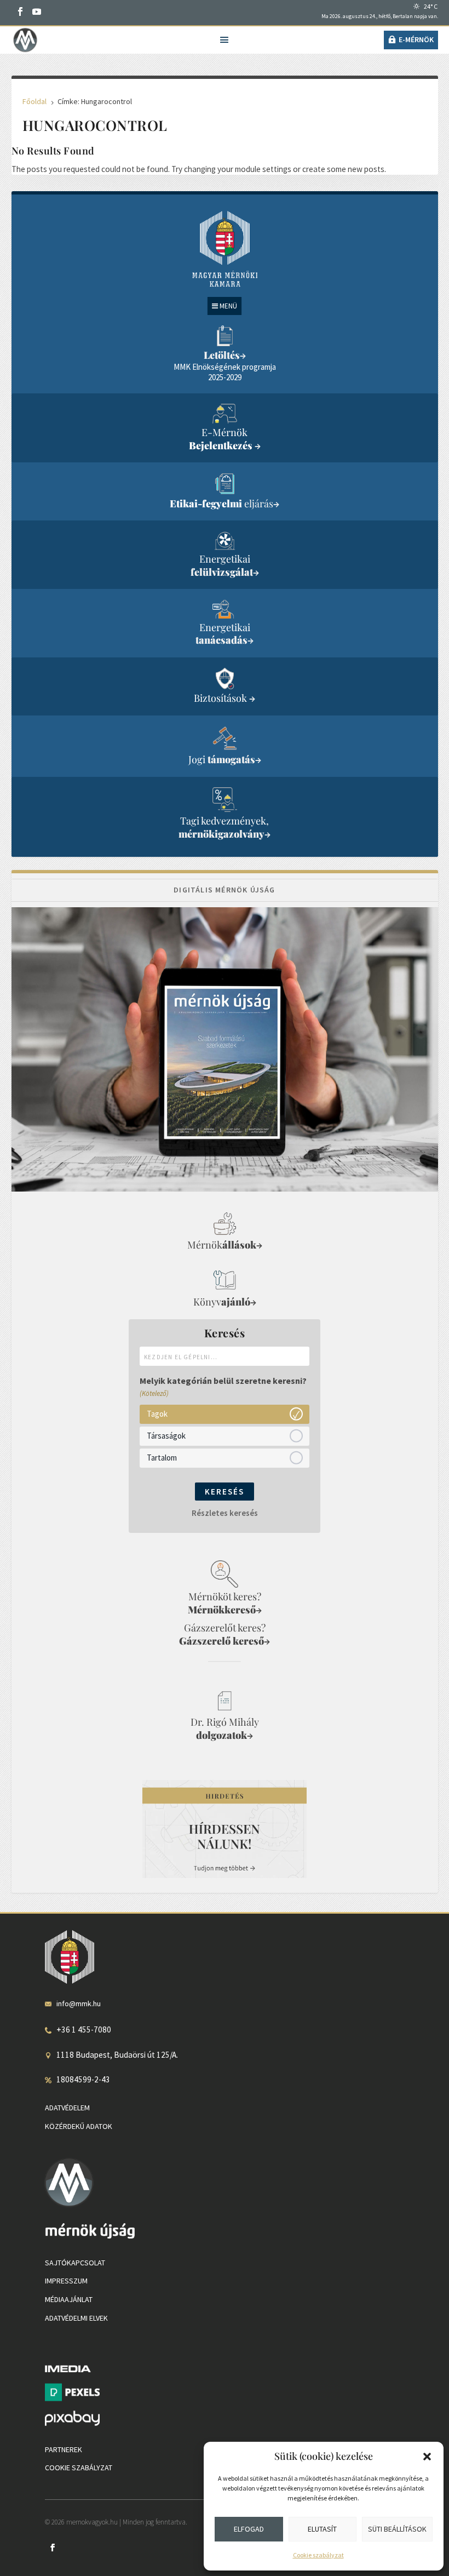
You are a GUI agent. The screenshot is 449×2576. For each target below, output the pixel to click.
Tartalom (162, 1458)
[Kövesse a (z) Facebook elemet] (20, 12)
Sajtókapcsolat (75, 2263)
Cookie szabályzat (318, 2555)
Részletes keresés (225, 1513)
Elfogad (249, 2529)
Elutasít (322, 2529)
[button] (427, 2457)
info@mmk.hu (79, 2003)
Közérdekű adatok (79, 2126)
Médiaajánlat (69, 2299)
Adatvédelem (67, 2108)
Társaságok (166, 1436)
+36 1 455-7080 (84, 2030)
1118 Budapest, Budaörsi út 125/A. (117, 2055)
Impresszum (66, 2281)
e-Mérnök (416, 39)
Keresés (225, 1492)
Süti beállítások (397, 2529)
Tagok (157, 1414)
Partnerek (64, 2449)
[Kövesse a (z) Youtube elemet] (37, 12)
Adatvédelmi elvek (76, 2318)
